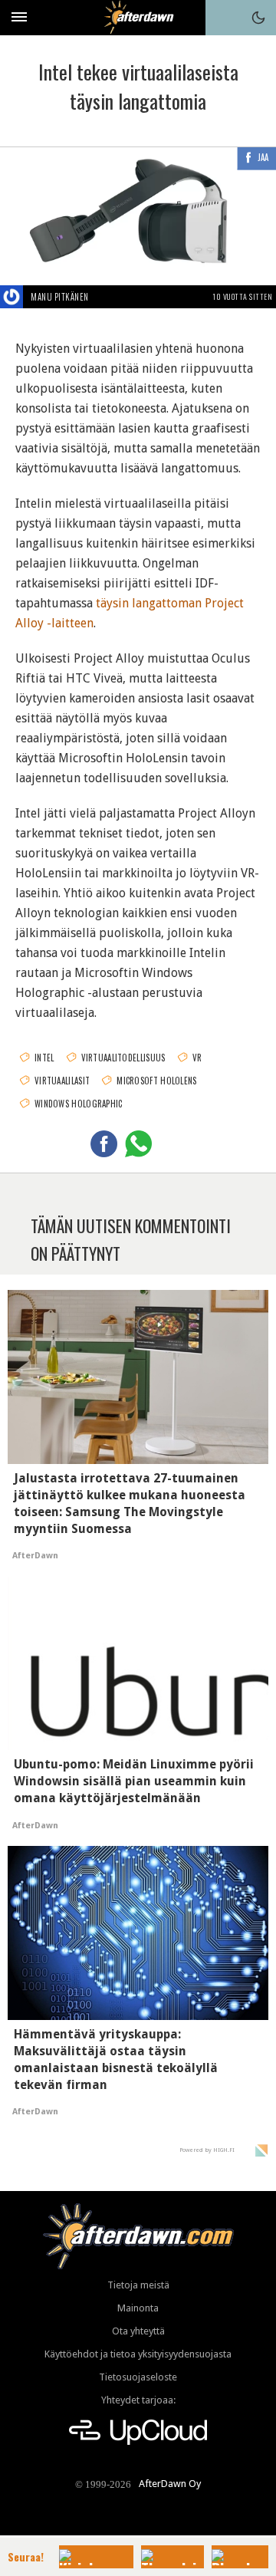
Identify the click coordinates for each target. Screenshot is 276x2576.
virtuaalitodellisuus (123, 1058)
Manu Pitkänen (60, 297)
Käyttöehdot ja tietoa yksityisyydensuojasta (138, 2354)
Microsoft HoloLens (156, 1081)
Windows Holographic (79, 1104)
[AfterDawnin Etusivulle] (138, 17)
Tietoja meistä (138, 2285)
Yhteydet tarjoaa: (138, 2400)
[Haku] (223, 18)
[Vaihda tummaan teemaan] (258, 18)
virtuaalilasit (62, 1081)
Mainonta (138, 2308)
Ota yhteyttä (138, 2331)
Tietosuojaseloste (138, 2377)
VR (197, 1058)
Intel (44, 1058)
